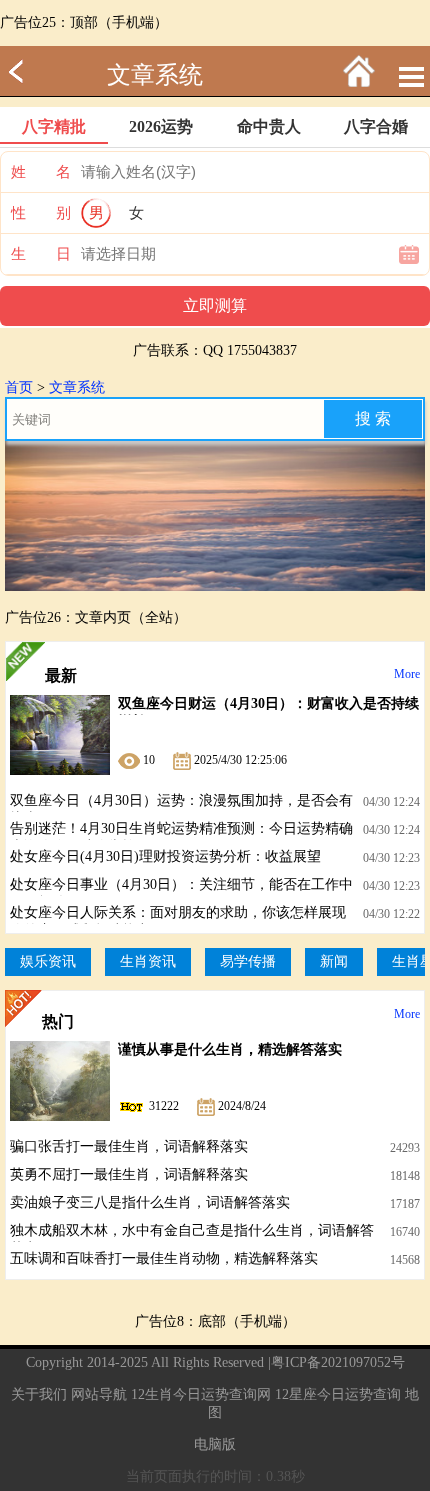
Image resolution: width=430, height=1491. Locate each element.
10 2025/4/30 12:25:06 (213, 760)
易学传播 (248, 961)
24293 (405, 1148)
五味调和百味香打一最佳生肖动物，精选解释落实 (164, 1258)
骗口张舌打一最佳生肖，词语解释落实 (129, 1146)
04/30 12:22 (391, 914)
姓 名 (41, 172)
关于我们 (39, 1394)
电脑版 (215, 1444)
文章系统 (155, 75)
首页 (19, 387)
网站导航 (99, 1394)
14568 (405, 1260)
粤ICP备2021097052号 (338, 1362)
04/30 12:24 (391, 802)
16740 (405, 1232)
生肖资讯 (148, 961)
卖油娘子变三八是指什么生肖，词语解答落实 (150, 1202)
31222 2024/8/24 (206, 1106)
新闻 (334, 961)
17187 (405, 1204)
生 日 (41, 254)
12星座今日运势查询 (338, 1394)
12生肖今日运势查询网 (201, 1394)
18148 (405, 1176)
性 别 (41, 213)
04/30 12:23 (391, 858)
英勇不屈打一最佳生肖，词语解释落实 (129, 1174)
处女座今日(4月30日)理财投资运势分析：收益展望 (165, 856)
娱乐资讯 (48, 961)
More (407, 674)
